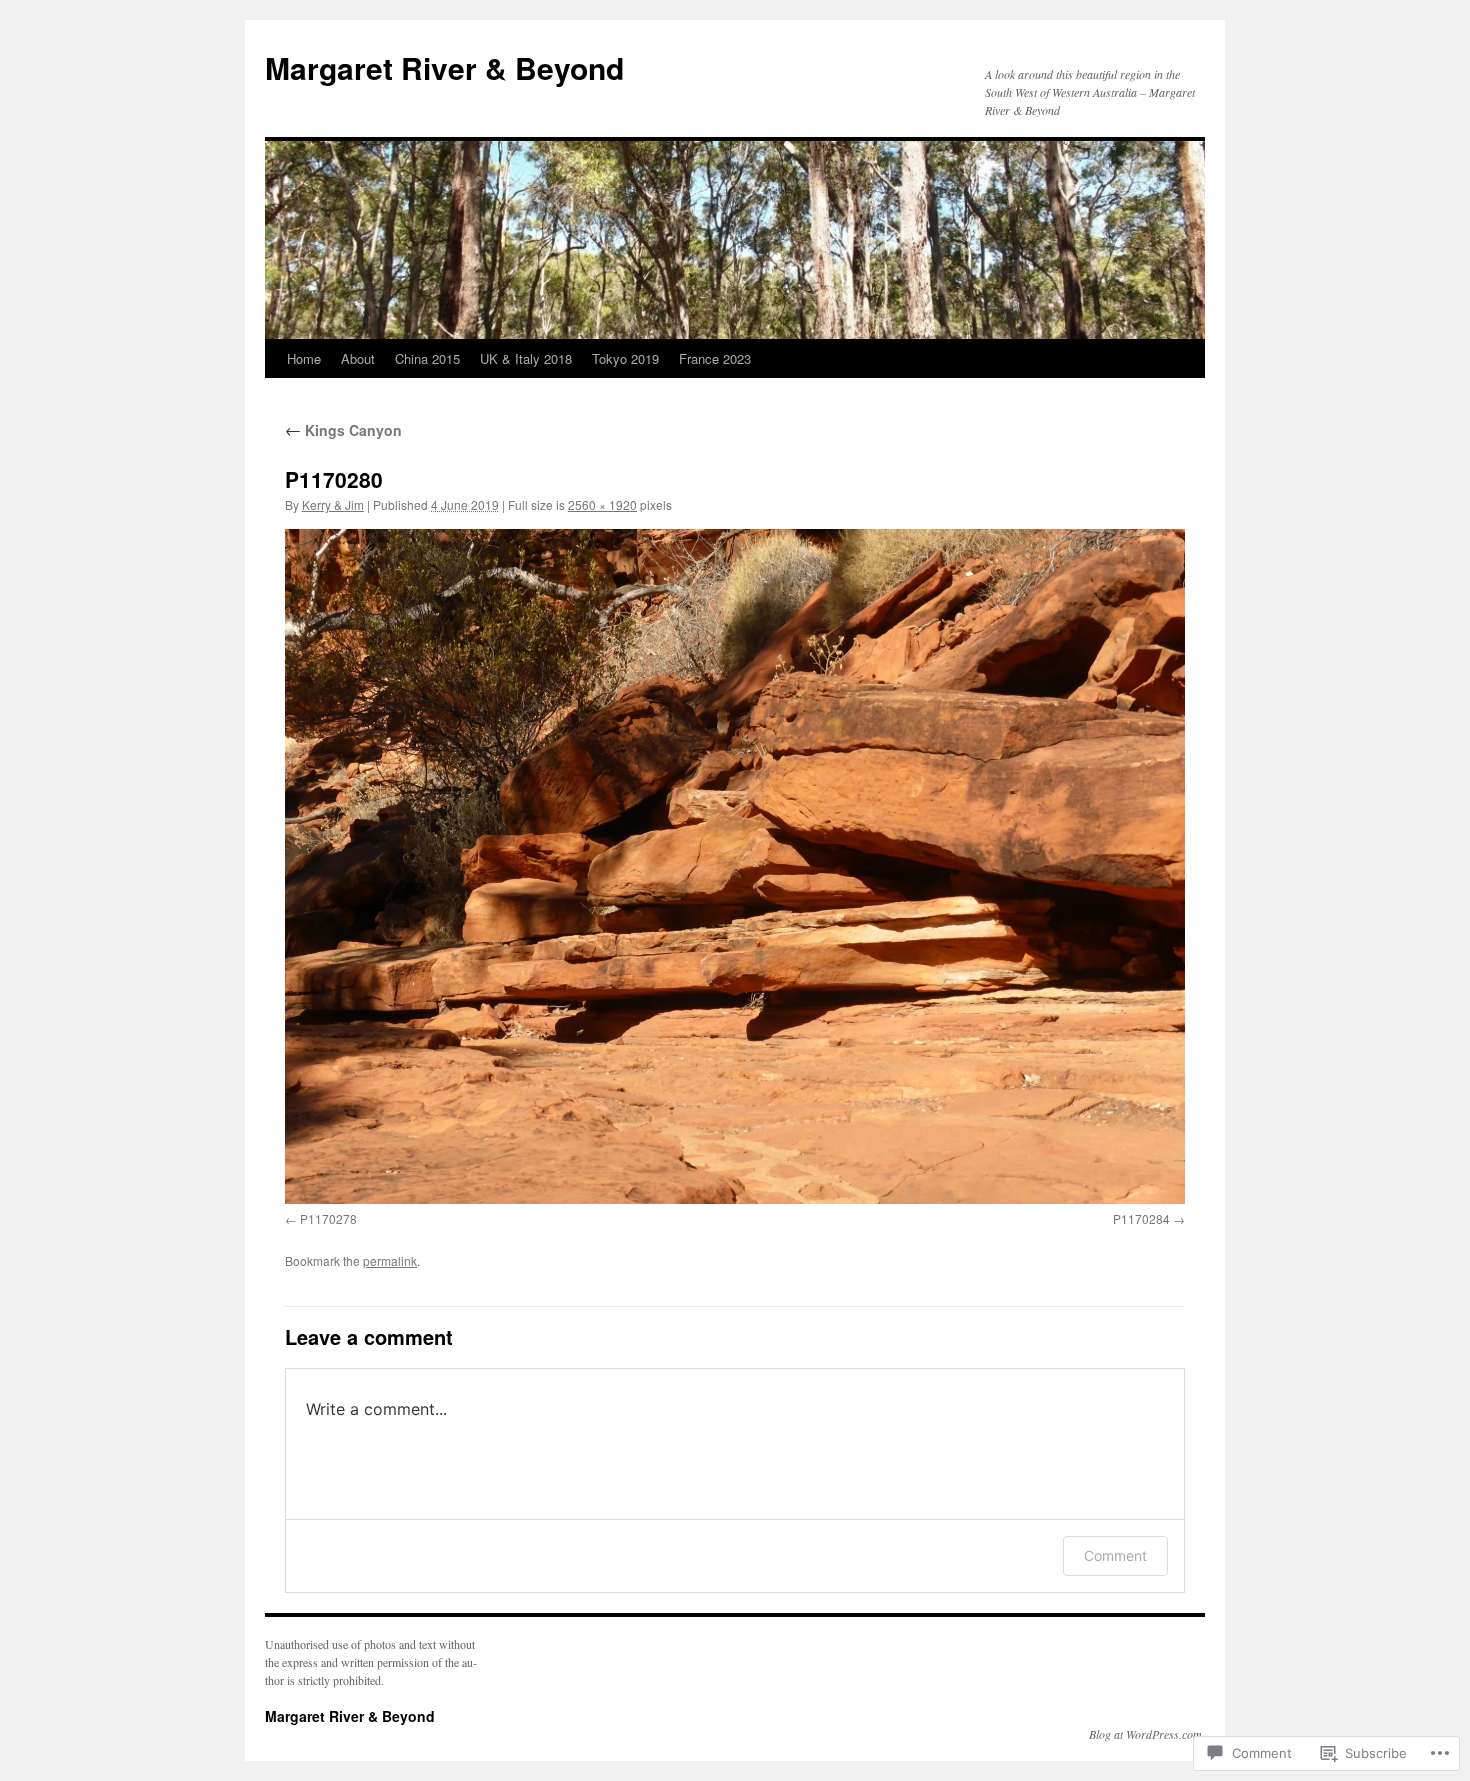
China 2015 (427, 358)
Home (304, 358)
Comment (1115, 1555)
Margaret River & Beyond (444, 67)
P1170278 (328, 1218)
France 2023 (715, 358)
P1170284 (1141, 1218)
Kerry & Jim (333, 504)
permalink (390, 1260)
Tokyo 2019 (625, 358)
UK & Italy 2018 (526, 358)
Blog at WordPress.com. (1147, 1734)
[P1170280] (735, 866)
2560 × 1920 (602, 504)
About (358, 358)
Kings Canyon (343, 430)
